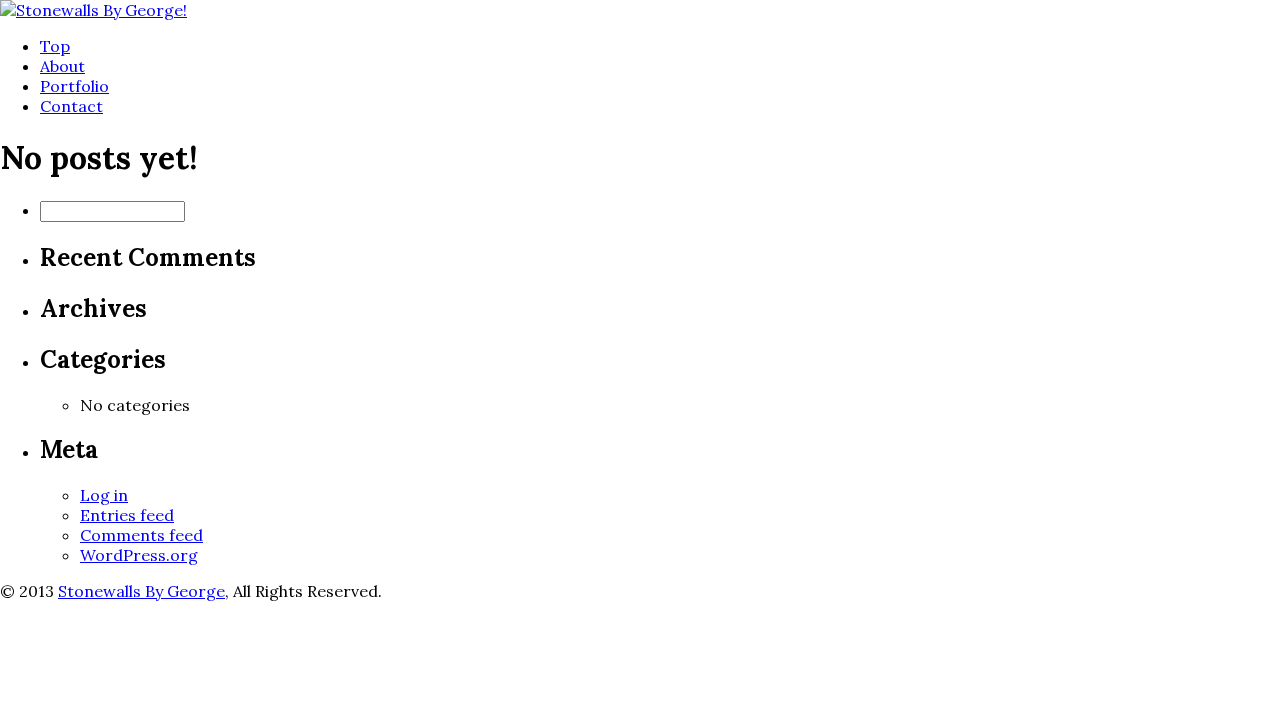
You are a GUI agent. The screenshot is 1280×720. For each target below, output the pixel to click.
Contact (71, 106)
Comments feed (141, 535)
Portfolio (74, 86)
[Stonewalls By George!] (93, 10)
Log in (104, 495)
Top (55, 46)
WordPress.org (139, 555)
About (62, 66)
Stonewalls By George (141, 591)
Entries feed (127, 515)
